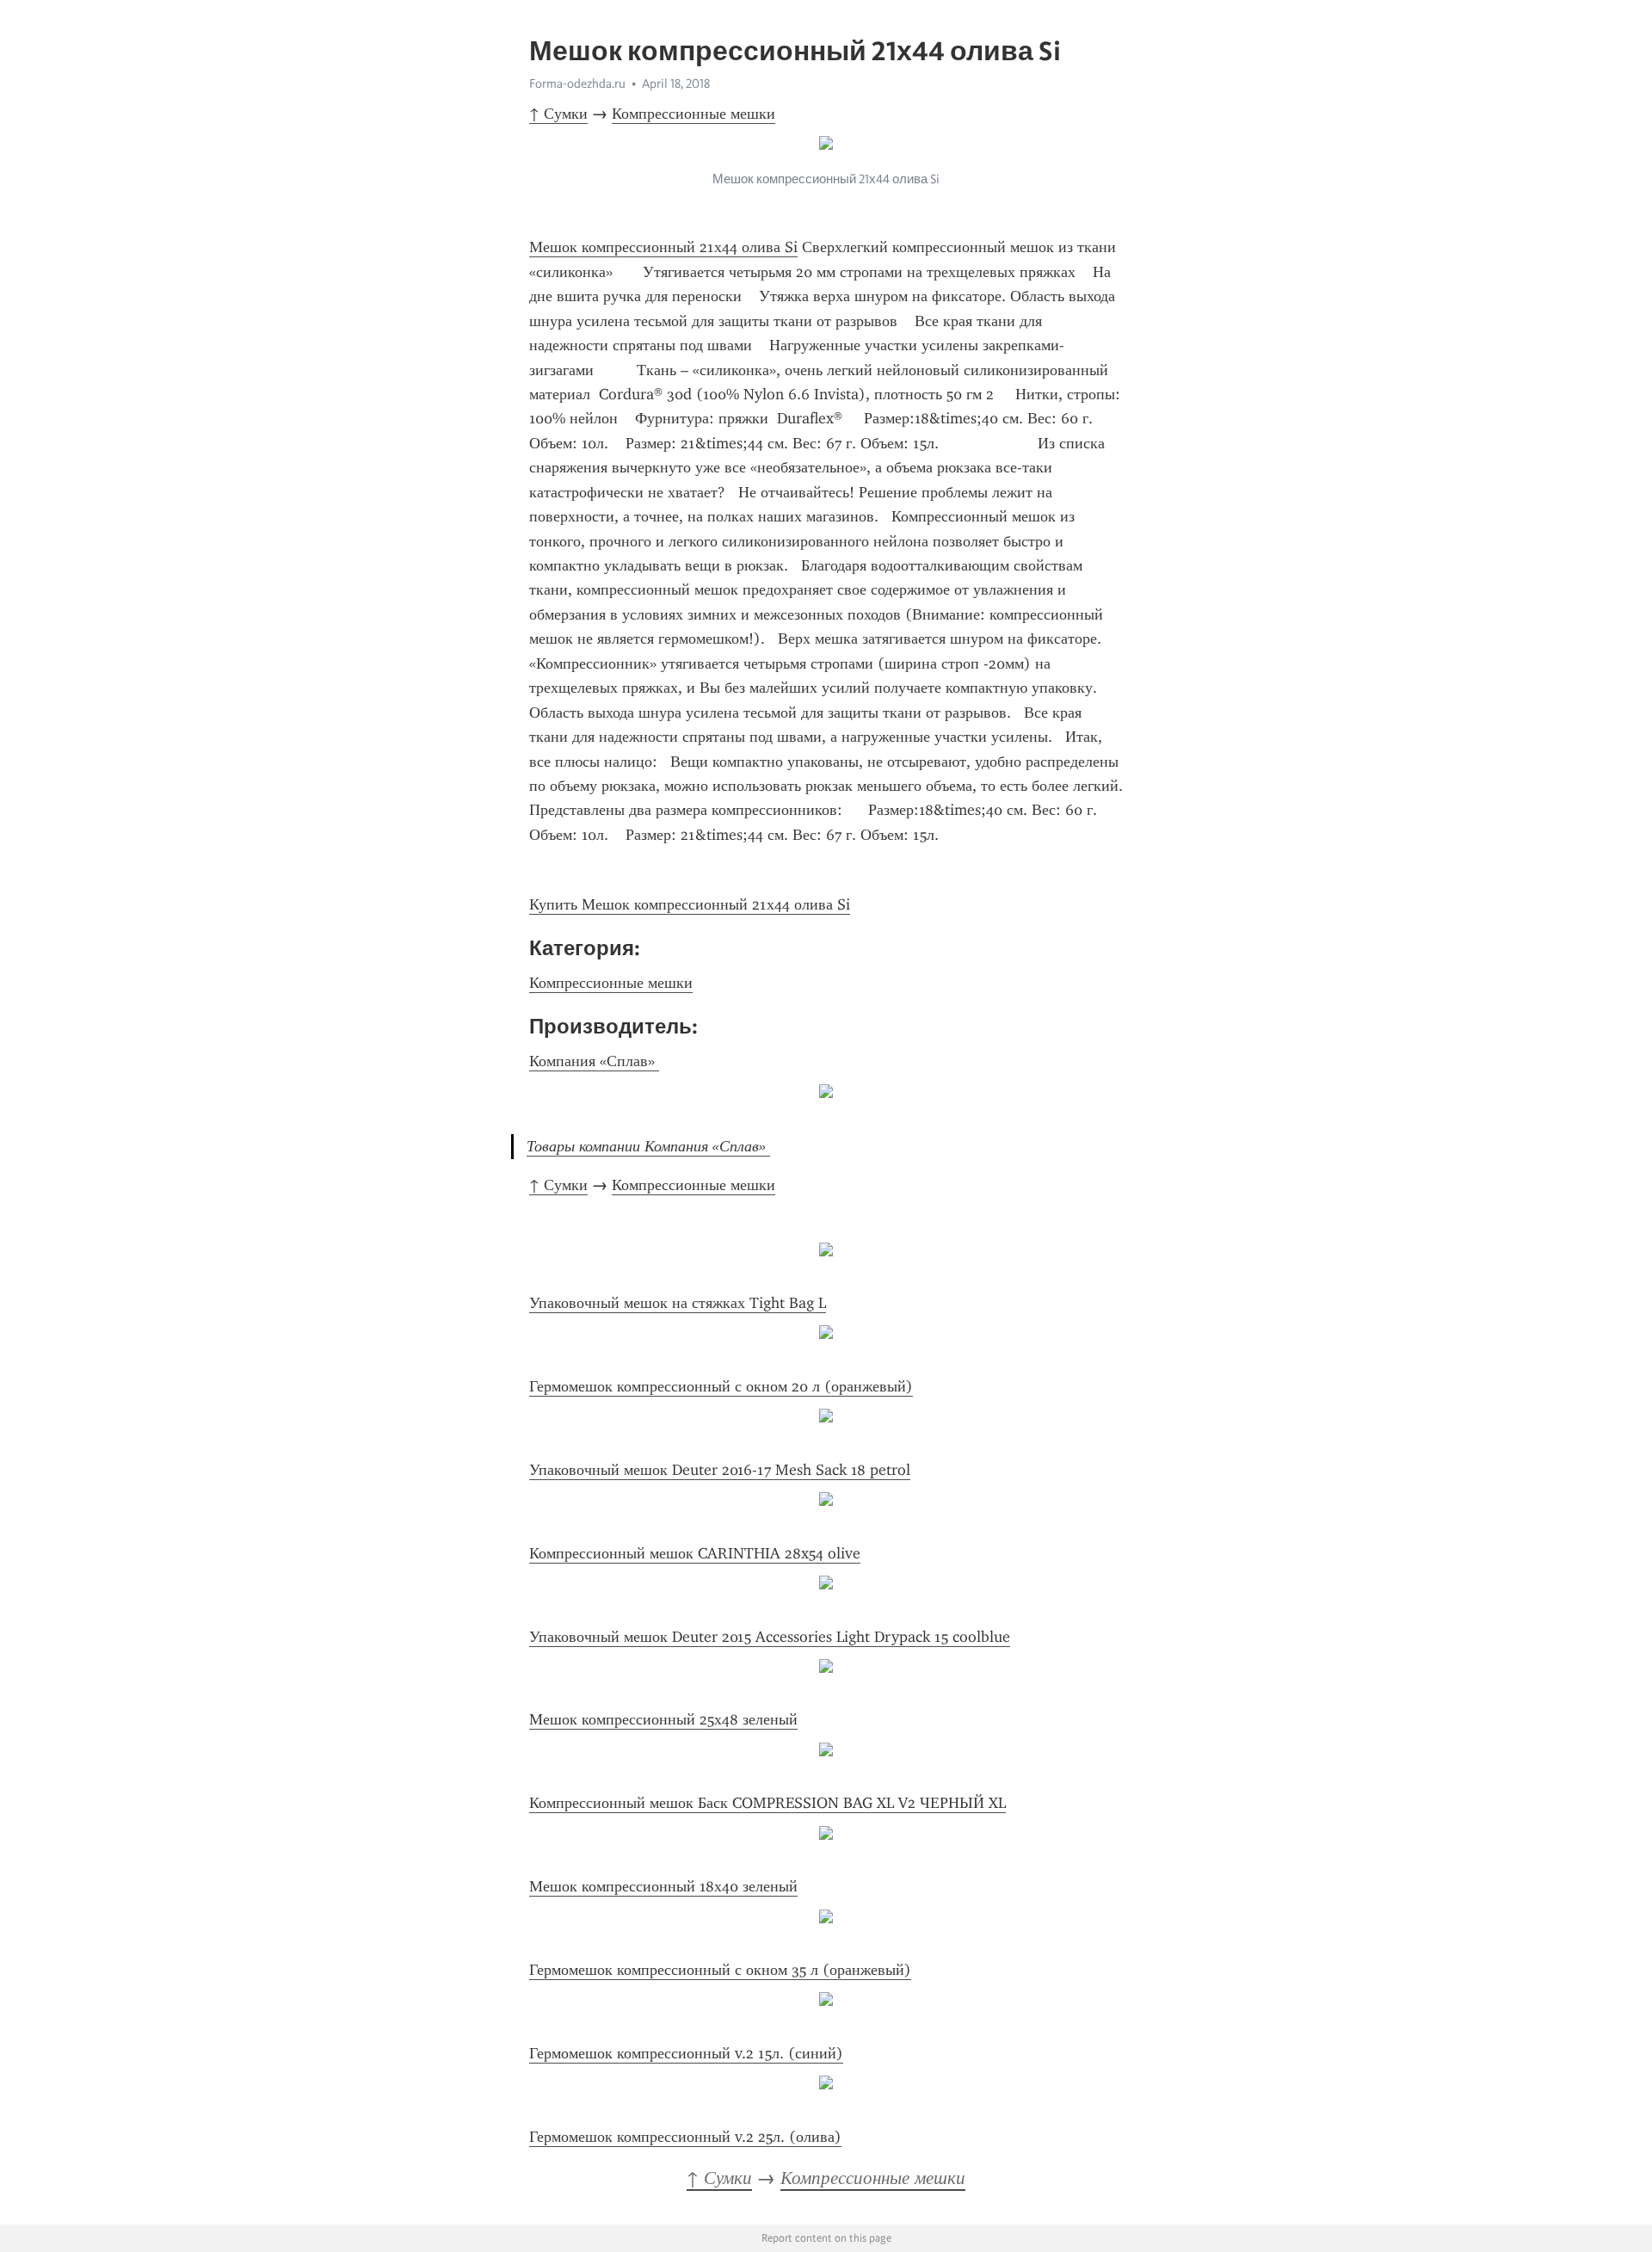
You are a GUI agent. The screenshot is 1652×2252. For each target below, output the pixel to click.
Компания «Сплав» (594, 1061)
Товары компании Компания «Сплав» (648, 1146)
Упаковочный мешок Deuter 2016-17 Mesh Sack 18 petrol (720, 1470)
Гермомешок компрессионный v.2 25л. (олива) (685, 2137)
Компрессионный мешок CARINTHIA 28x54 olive (695, 1553)
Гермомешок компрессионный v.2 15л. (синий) (686, 2053)
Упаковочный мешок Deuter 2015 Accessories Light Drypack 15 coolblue (770, 1637)
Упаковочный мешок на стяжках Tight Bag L (678, 1303)
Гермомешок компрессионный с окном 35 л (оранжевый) (720, 1970)
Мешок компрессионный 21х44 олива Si (663, 247)
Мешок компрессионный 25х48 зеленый (663, 1719)
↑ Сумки (558, 114)
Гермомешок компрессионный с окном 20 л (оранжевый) (721, 1386)
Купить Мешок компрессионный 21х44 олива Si (690, 904)
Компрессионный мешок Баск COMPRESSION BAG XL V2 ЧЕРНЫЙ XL (767, 1803)
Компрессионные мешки (693, 114)
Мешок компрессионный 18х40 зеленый (663, 1886)
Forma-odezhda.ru (577, 83)
